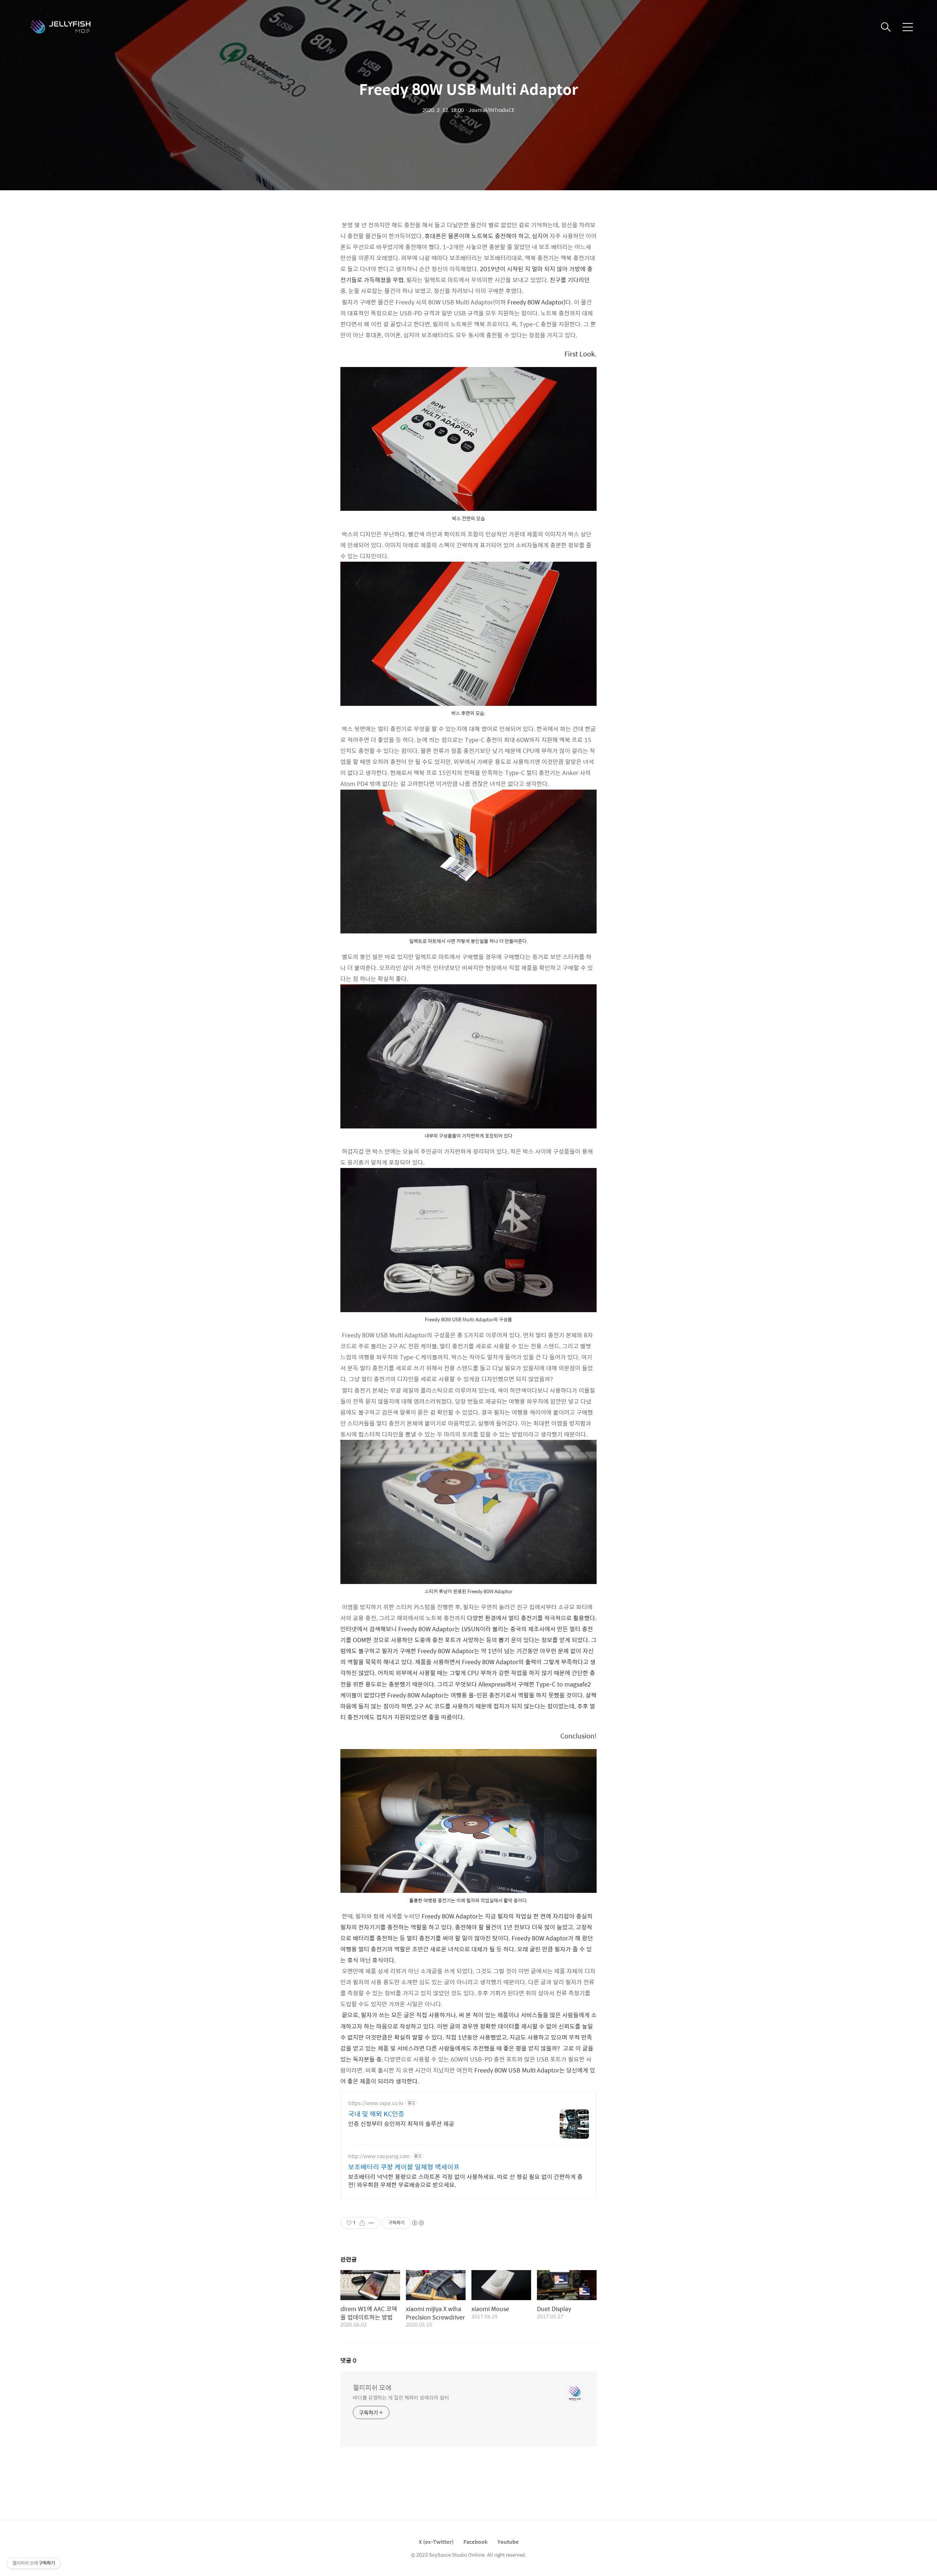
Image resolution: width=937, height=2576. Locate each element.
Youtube (508, 2542)
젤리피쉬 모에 (372, 2388)
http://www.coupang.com (379, 2156)
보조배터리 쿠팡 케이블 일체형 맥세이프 (404, 2167)
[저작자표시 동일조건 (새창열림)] (418, 2223)
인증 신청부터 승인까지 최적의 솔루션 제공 (401, 2123)
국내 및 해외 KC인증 (376, 2114)
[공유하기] (362, 2223)
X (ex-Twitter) (436, 2542)
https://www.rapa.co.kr (376, 2103)
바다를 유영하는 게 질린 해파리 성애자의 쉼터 (401, 2397)
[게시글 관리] (371, 2223)
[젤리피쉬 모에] (66, 27)
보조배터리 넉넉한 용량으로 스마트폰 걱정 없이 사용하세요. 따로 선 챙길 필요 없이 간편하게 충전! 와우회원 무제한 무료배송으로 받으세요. (465, 2180)
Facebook (475, 2542)
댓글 (348, 2360)
